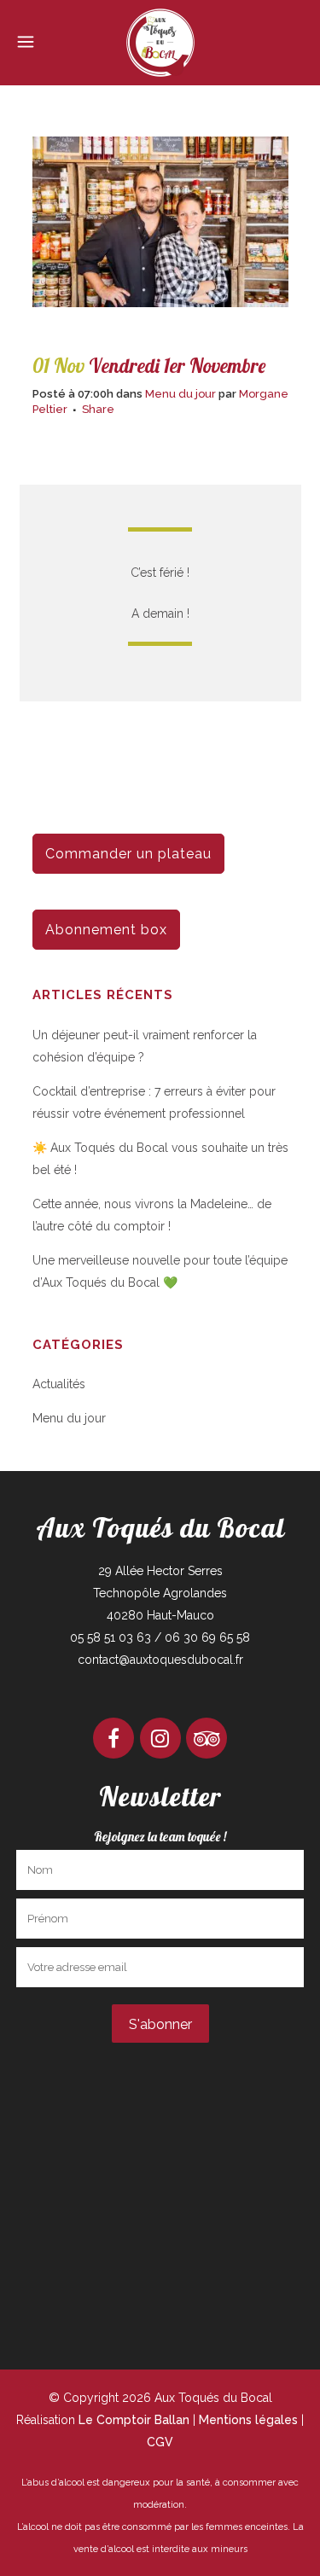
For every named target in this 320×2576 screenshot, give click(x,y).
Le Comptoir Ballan (134, 2420)
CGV (160, 2442)
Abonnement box (106, 930)
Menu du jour (180, 394)
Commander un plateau (128, 854)
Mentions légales (248, 2420)
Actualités (59, 1384)
